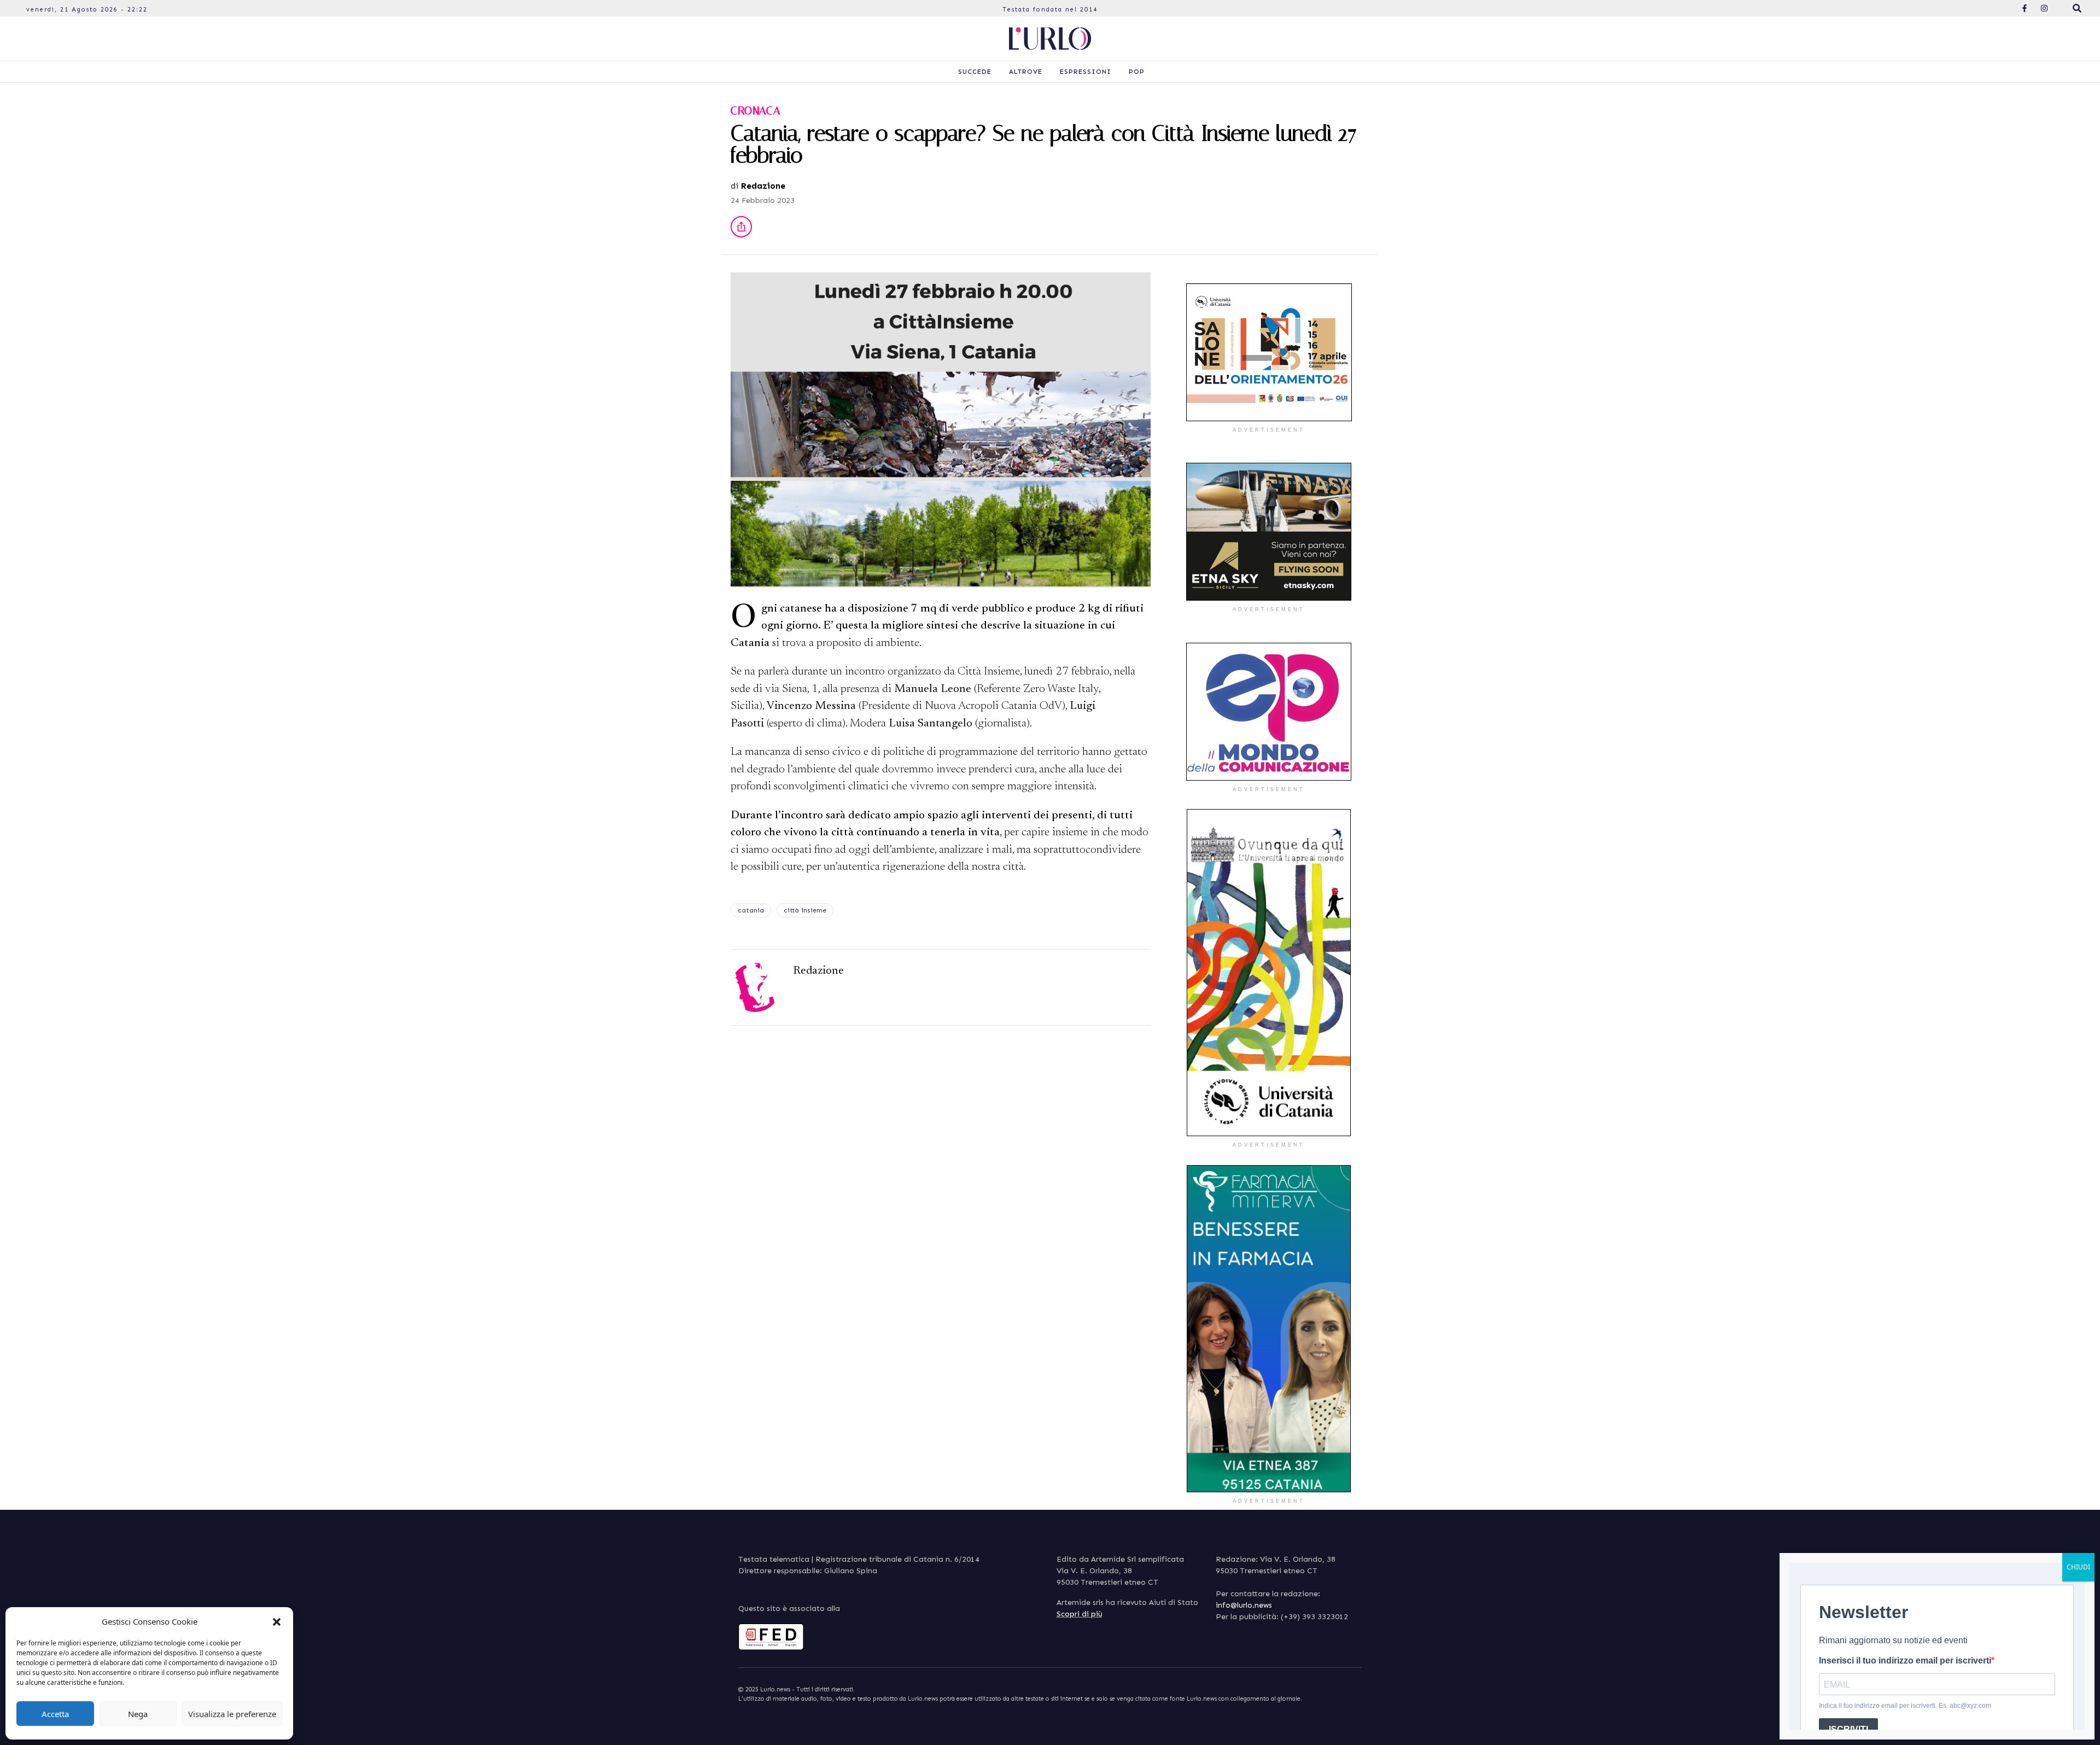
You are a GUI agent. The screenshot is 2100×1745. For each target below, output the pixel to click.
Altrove (1026, 72)
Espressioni (1086, 72)
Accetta (55, 1714)
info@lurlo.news (1244, 1605)
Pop (1137, 72)
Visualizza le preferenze (232, 1714)
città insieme (805, 910)
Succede (975, 72)
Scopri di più (1080, 1614)
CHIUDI (2078, 1567)
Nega (138, 1714)
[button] (277, 1621)
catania (751, 910)
